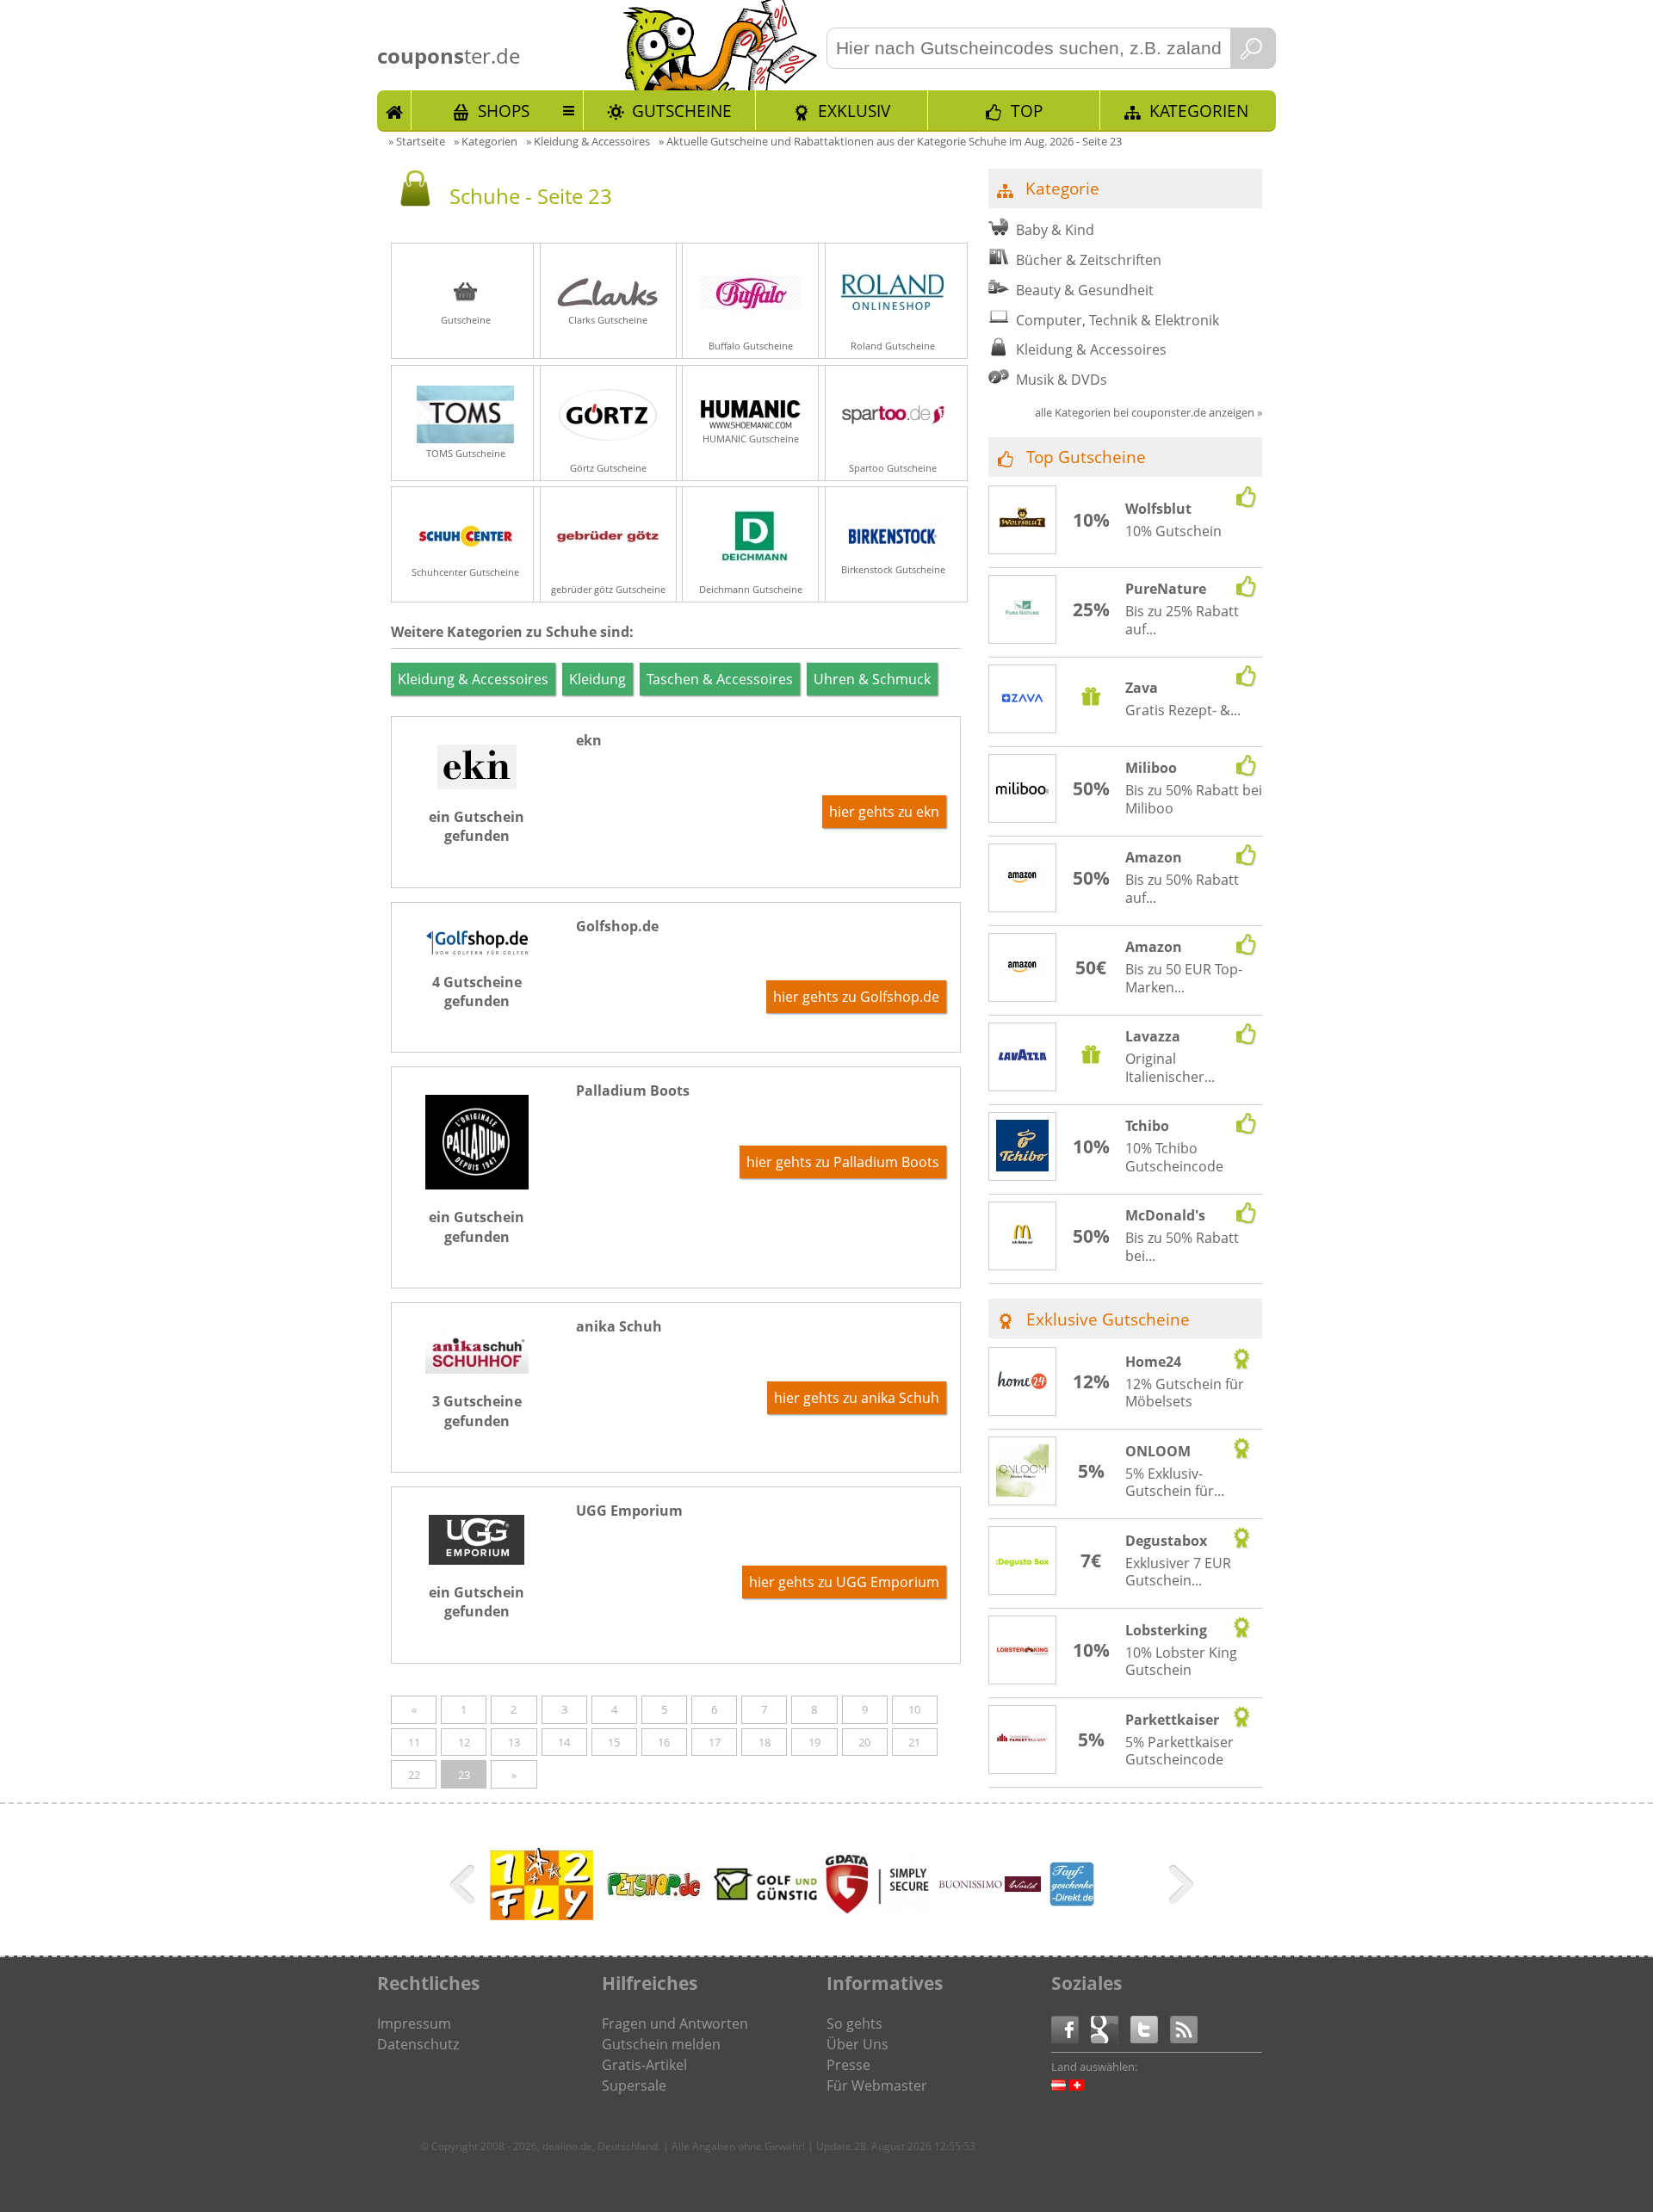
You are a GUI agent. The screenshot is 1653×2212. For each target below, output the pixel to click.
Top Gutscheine (1086, 457)
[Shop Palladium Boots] (477, 1184)
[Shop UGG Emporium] (477, 1560)
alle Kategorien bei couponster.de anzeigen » (1148, 412)
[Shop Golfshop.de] (477, 949)
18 (765, 1742)
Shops (504, 111)
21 (914, 1742)
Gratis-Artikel (644, 2065)
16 (664, 1742)
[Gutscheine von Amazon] (1023, 879)
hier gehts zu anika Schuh (857, 1398)
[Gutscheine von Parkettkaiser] (1023, 1740)
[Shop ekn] (477, 784)
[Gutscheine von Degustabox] (1023, 1561)
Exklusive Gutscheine (1108, 1319)
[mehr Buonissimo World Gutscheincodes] (989, 1887)
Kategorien (1199, 111)
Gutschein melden (661, 2044)
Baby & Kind (1055, 230)
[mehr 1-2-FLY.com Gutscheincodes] (542, 1915)
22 (414, 1775)
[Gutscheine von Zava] (1023, 701)
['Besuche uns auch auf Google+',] (1111, 2028)
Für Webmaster (877, 2085)
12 (464, 1742)
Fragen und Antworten (675, 2024)
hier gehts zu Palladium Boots (843, 1162)
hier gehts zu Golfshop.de (856, 997)
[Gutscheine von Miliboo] (1023, 789)
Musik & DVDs (1062, 380)
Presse (848, 2065)
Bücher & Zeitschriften (1089, 260)
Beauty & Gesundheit (1085, 290)
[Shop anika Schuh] (477, 1369)
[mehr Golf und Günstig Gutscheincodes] (765, 1895)
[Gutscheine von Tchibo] (1023, 1148)
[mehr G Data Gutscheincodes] (877, 1908)
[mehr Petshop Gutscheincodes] (653, 1896)
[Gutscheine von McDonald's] (1023, 1237)
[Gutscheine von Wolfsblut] (1023, 521)
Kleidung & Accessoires (473, 679)
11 (414, 1742)
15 (614, 1742)
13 (514, 1742)
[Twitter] (1150, 2028)
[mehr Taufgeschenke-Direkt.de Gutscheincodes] (1072, 1901)
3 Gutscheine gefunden (477, 1411)
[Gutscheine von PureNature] (1023, 610)
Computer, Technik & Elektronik (1117, 320)
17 (715, 1742)
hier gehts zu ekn (884, 812)
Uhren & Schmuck (872, 679)
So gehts (854, 2024)
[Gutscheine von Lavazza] (1023, 1058)
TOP (1027, 111)
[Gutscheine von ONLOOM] (1023, 1473)
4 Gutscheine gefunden (477, 992)
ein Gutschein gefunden (477, 826)
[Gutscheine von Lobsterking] (1023, 1651)
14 (564, 1742)
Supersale (634, 2085)
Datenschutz (418, 2044)
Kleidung (597, 679)
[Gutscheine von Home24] (1023, 1382)
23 (464, 1775)
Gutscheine (682, 111)
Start (394, 110)
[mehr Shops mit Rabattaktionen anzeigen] (464, 1888)
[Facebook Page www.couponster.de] (1071, 2028)
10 (914, 1709)
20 (864, 1742)
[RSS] (1184, 2028)
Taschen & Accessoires (720, 679)
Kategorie (1062, 188)
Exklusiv (854, 111)
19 (814, 1742)
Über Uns (857, 2044)
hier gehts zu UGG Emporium (844, 1582)
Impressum (414, 2024)
